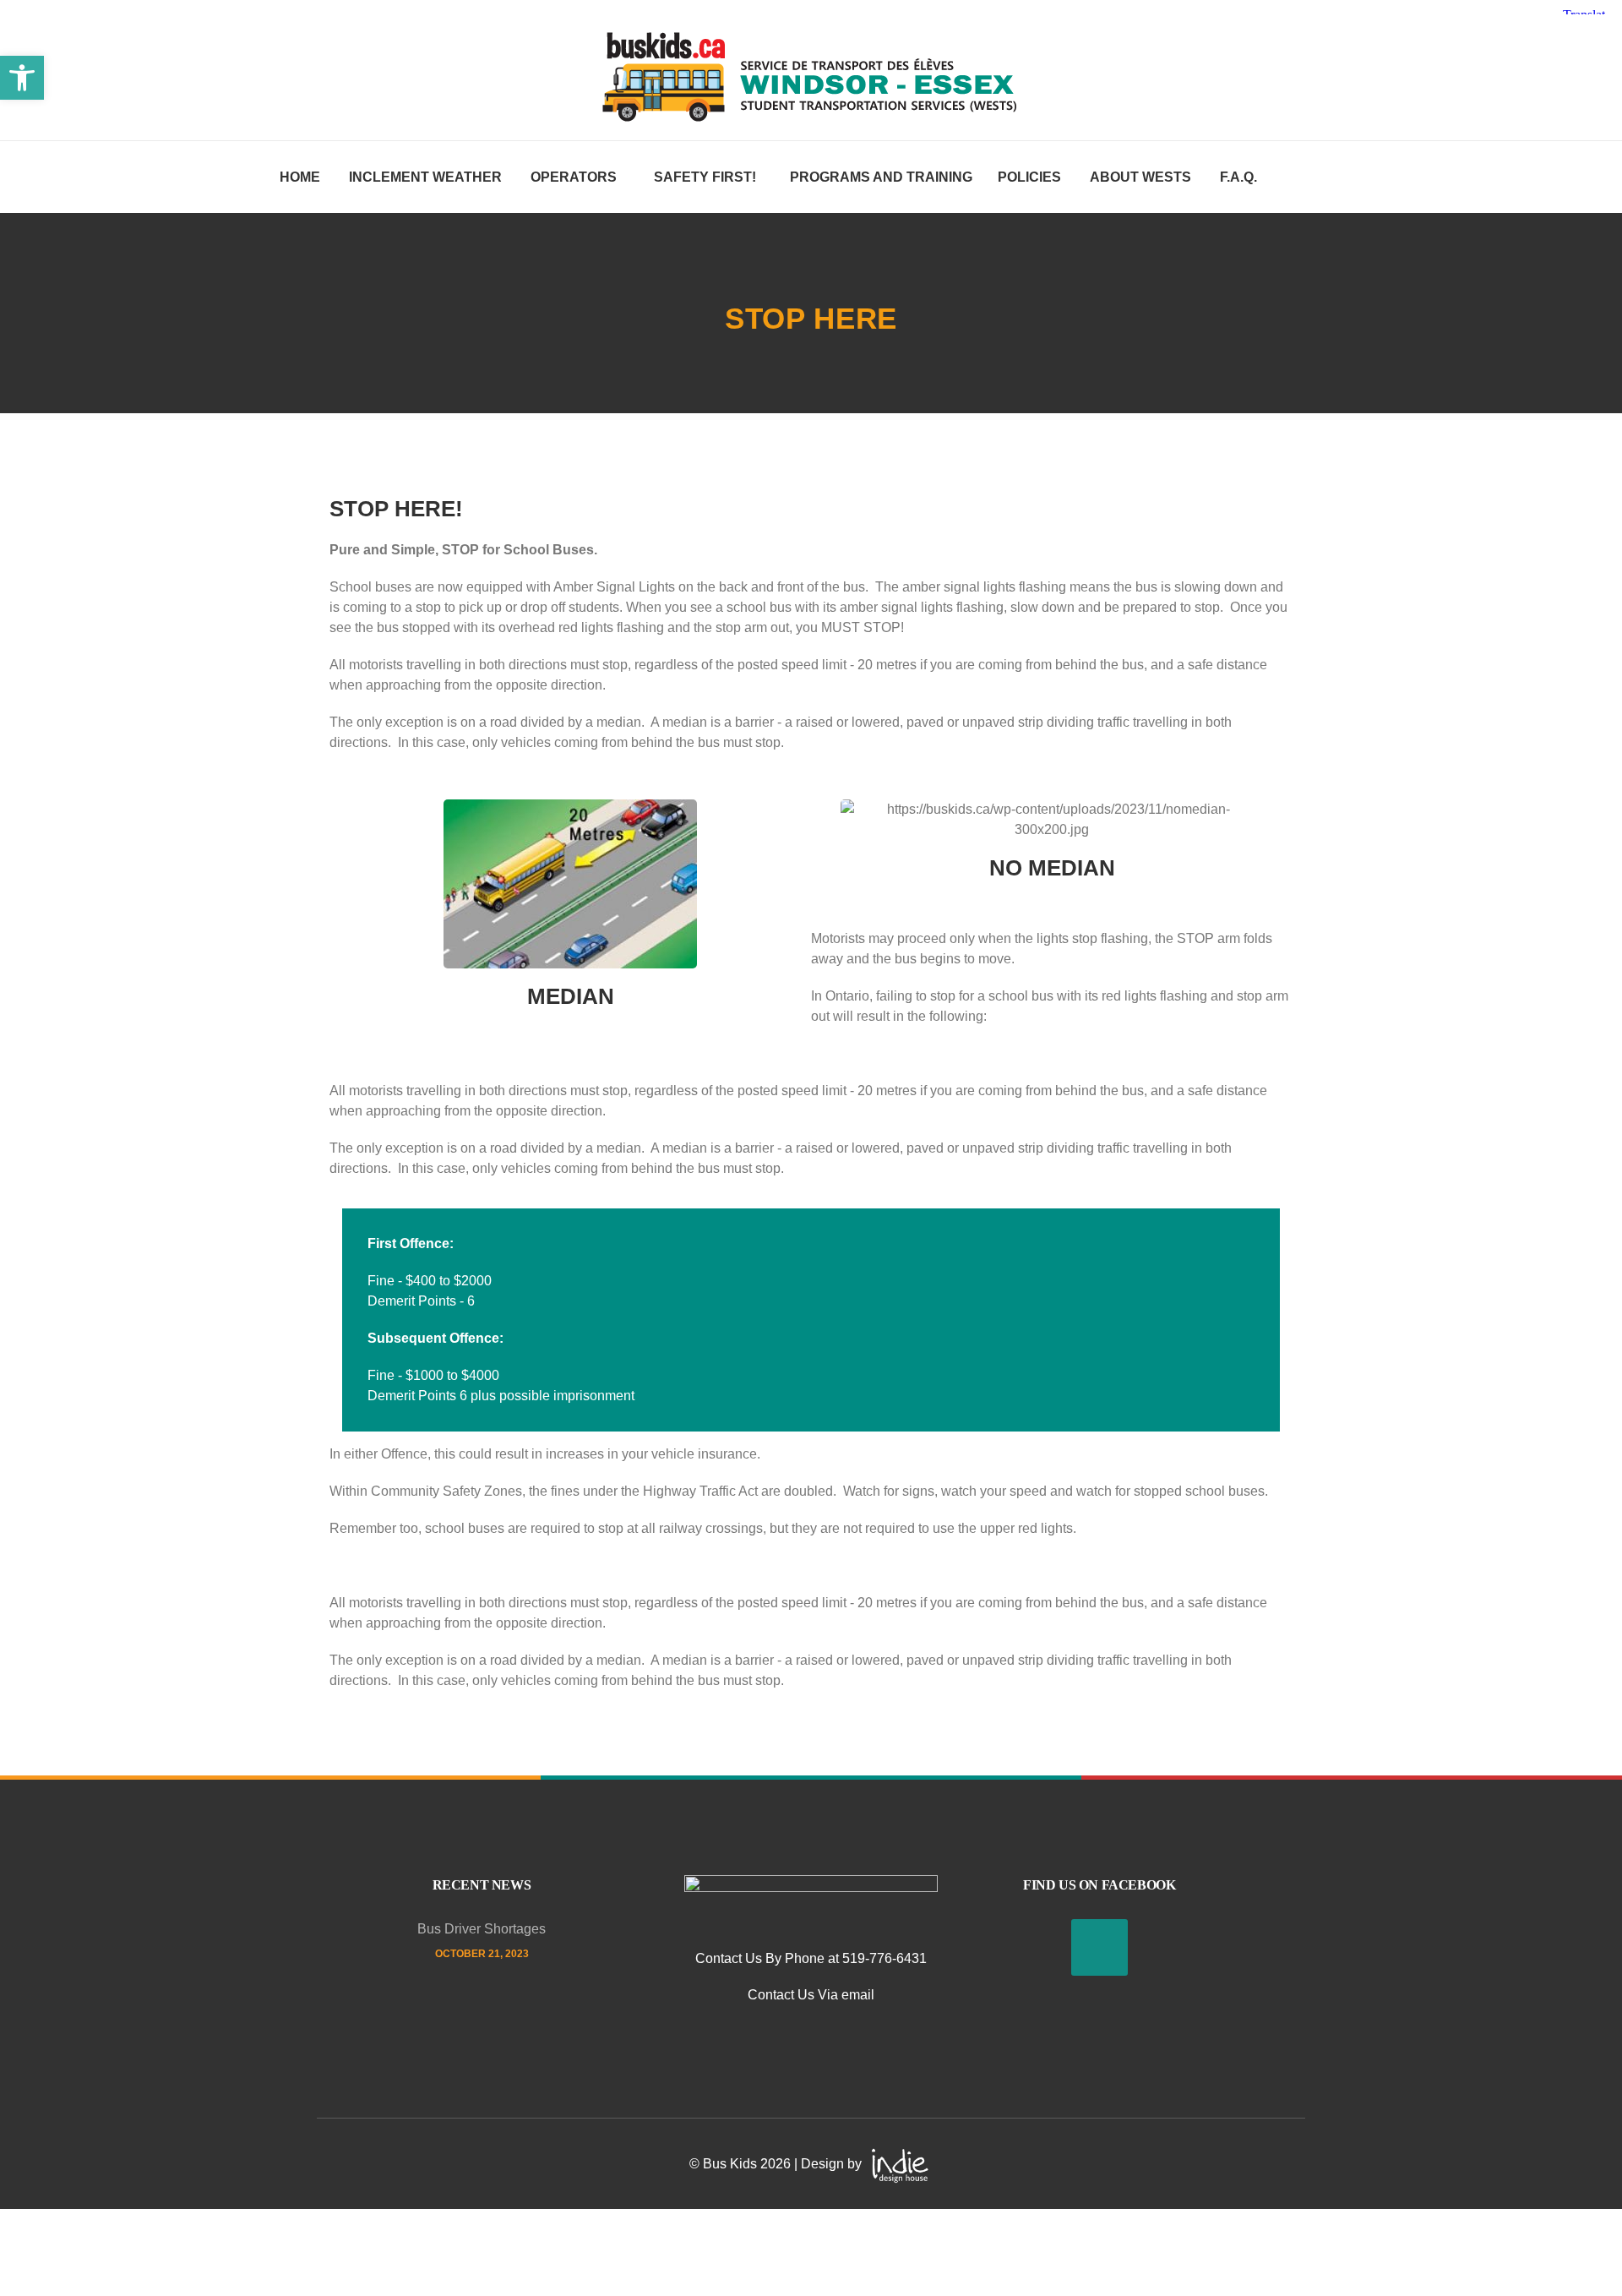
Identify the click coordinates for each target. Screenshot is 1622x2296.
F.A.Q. (1238, 177)
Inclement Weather (425, 177)
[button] (22, 78)
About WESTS (1140, 177)
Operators (574, 177)
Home (300, 177)
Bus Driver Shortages (482, 1929)
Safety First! (705, 177)
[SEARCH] (1271, 226)
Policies (1029, 177)
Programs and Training (881, 177)
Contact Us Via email (811, 1995)
